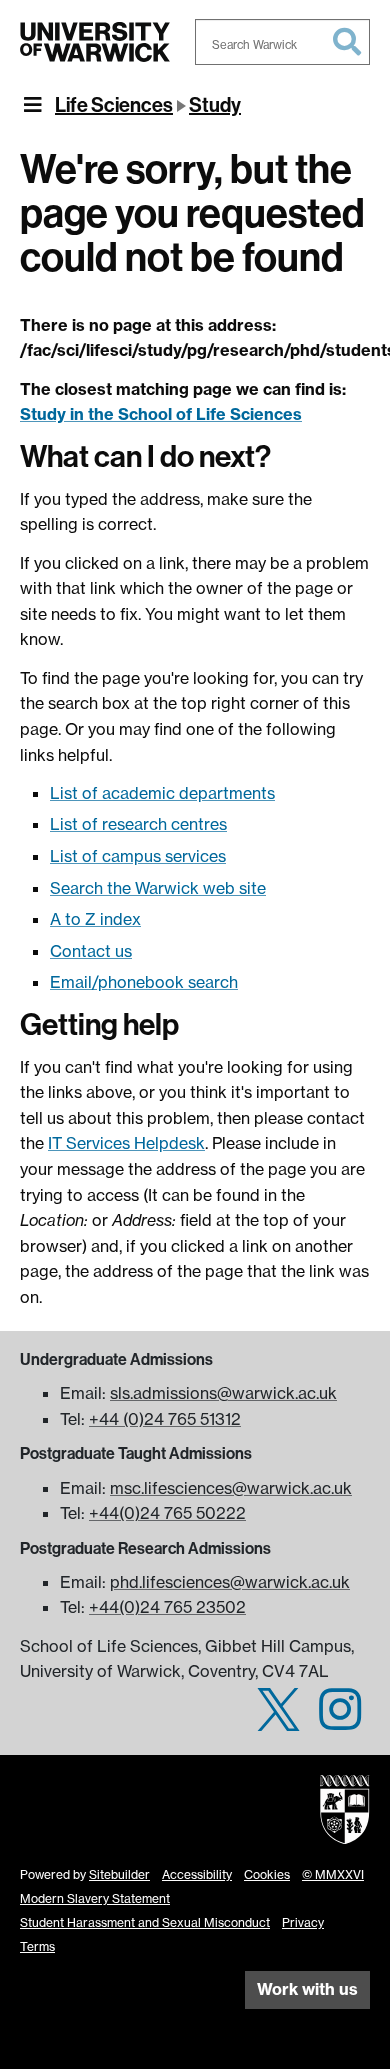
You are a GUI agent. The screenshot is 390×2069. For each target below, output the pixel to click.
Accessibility (197, 1874)
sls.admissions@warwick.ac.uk (223, 1393)
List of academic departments (162, 793)
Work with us (307, 1989)
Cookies (267, 1874)
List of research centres (138, 824)
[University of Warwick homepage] (95, 42)
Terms (37, 1946)
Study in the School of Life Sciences (161, 414)
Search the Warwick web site (158, 888)
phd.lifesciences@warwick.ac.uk (230, 1582)
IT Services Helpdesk (126, 1143)
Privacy (303, 1922)
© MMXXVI (333, 1874)
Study (215, 105)
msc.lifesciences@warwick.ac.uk (231, 1488)
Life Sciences (114, 105)
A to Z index (95, 919)
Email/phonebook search (144, 982)
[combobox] (282, 42)
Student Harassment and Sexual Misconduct (145, 1922)
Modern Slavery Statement (95, 1898)
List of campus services (138, 856)
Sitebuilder (119, 1874)
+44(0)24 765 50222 (167, 1513)
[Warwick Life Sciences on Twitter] (278, 1721)
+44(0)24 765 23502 (167, 1607)
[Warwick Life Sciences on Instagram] (340, 1721)
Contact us (91, 951)
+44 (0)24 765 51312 (165, 1419)
